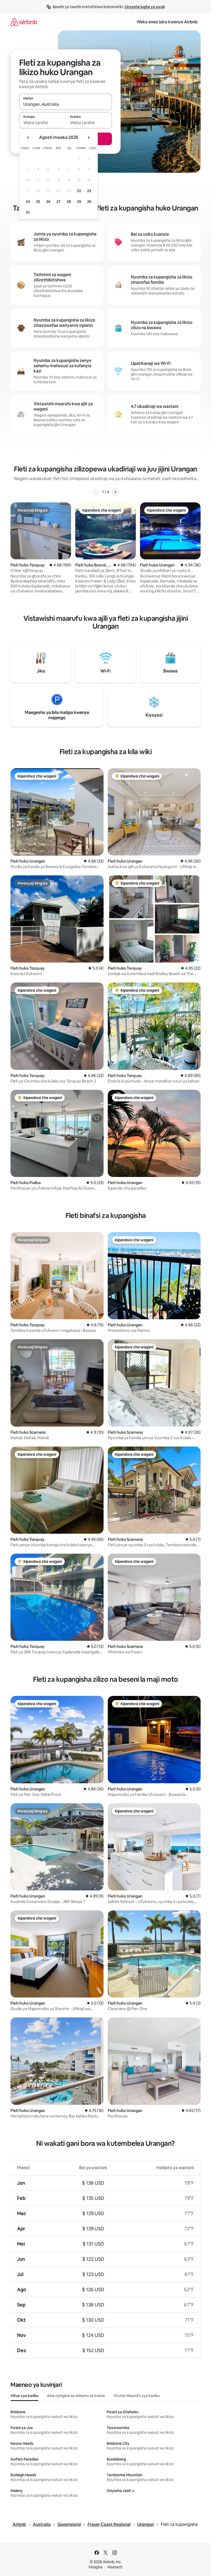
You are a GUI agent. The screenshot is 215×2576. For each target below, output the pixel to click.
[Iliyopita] (96, 492)
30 (89, 202)
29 (79, 202)
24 (28, 202)
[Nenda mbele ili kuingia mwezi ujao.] (89, 138)
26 (48, 202)
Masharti (115, 2567)
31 (28, 212)
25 (38, 202)
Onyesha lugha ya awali (145, 7)
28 (69, 202)
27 (58, 202)
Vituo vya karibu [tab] (25, 2396)
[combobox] (66, 104)
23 (89, 191)
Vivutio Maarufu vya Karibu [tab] (136, 2396)
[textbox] (42, 123)
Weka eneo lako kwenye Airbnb (167, 22)
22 (79, 191)
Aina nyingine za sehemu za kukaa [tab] (76, 2396)
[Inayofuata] (115, 492)
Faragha (96, 2567)
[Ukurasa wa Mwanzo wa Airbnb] (24, 22)
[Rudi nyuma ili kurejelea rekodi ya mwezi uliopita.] (28, 138)
